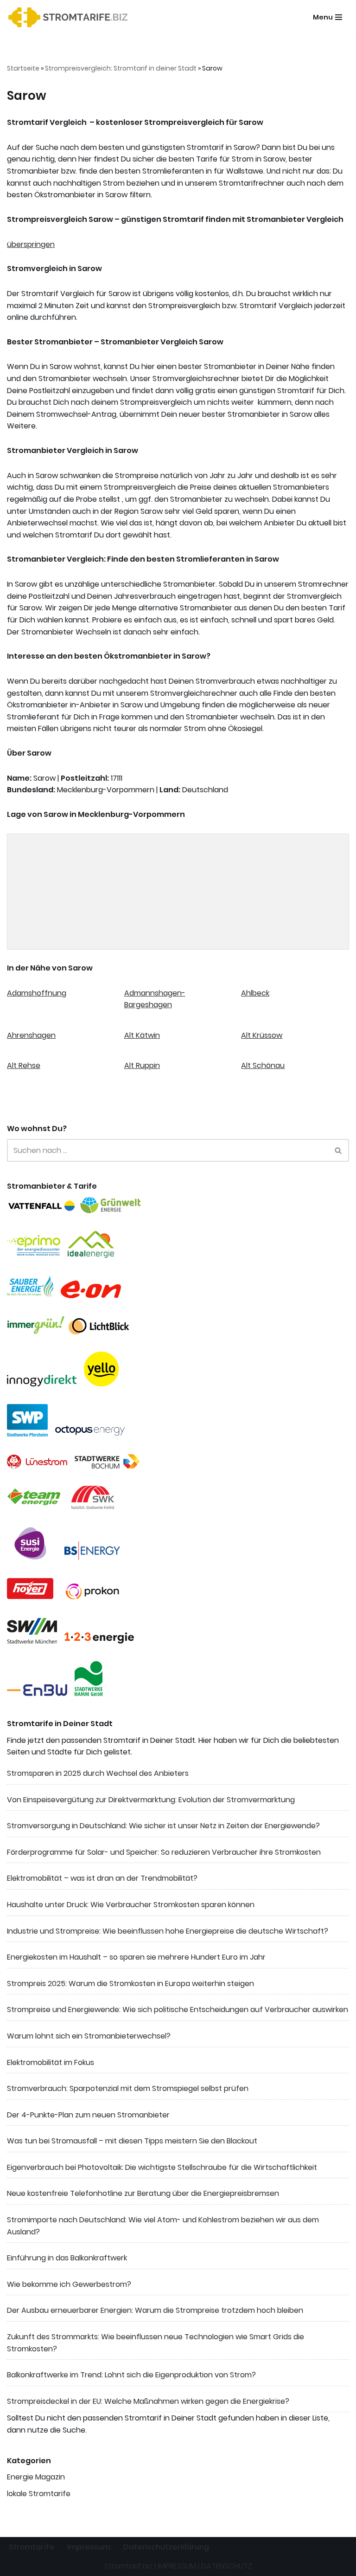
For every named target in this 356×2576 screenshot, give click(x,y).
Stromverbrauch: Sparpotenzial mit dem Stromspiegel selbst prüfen (128, 2088)
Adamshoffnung (37, 993)
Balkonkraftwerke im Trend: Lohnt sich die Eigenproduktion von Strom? (131, 2375)
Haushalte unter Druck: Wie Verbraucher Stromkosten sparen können (131, 1905)
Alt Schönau (263, 1065)
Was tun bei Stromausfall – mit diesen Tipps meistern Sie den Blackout (132, 2141)
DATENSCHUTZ (227, 2566)
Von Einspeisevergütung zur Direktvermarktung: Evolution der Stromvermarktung (151, 1800)
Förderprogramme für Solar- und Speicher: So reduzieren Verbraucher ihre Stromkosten (164, 1852)
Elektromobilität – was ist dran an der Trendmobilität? (102, 1878)
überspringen (31, 244)
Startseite (23, 68)
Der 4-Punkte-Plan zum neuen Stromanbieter (88, 2115)
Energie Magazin (36, 2477)
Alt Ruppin (142, 1065)
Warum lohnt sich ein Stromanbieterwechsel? (89, 2036)
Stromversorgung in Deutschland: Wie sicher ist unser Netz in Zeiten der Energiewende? (163, 1826)
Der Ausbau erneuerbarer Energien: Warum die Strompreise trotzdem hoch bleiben (155, 2310)
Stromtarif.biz (128, 2566)
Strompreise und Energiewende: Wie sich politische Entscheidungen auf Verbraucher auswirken (178, 2010)
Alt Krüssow (262, 1035)
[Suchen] (339, 1150)
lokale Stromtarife (39, 2494)
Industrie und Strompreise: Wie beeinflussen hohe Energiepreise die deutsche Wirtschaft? (168, 1931)
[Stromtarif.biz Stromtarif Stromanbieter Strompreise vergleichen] (70, 17)
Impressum (89, 2547)
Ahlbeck (255, 993)
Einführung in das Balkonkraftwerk (67, 2258)
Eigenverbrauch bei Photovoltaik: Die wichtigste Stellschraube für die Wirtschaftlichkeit (162, 2167)
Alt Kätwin (142, 1035)
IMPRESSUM (177, 2566)
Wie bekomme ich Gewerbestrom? (69, 2284)
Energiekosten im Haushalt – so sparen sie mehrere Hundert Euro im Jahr (136, 1957)
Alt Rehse (24, 1065)
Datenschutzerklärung (166, 2547)
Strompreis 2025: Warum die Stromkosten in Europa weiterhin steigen (130, 1984)
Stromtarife (32, 2547)
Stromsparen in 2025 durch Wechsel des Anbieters (98, 1773)
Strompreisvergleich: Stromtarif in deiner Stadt (121, 68)
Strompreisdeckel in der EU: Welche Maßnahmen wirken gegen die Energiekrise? (148, 2401)
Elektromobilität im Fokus (51, 2062)
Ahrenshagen (31, 1035)
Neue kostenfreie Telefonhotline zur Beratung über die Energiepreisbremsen (143, 2193)
